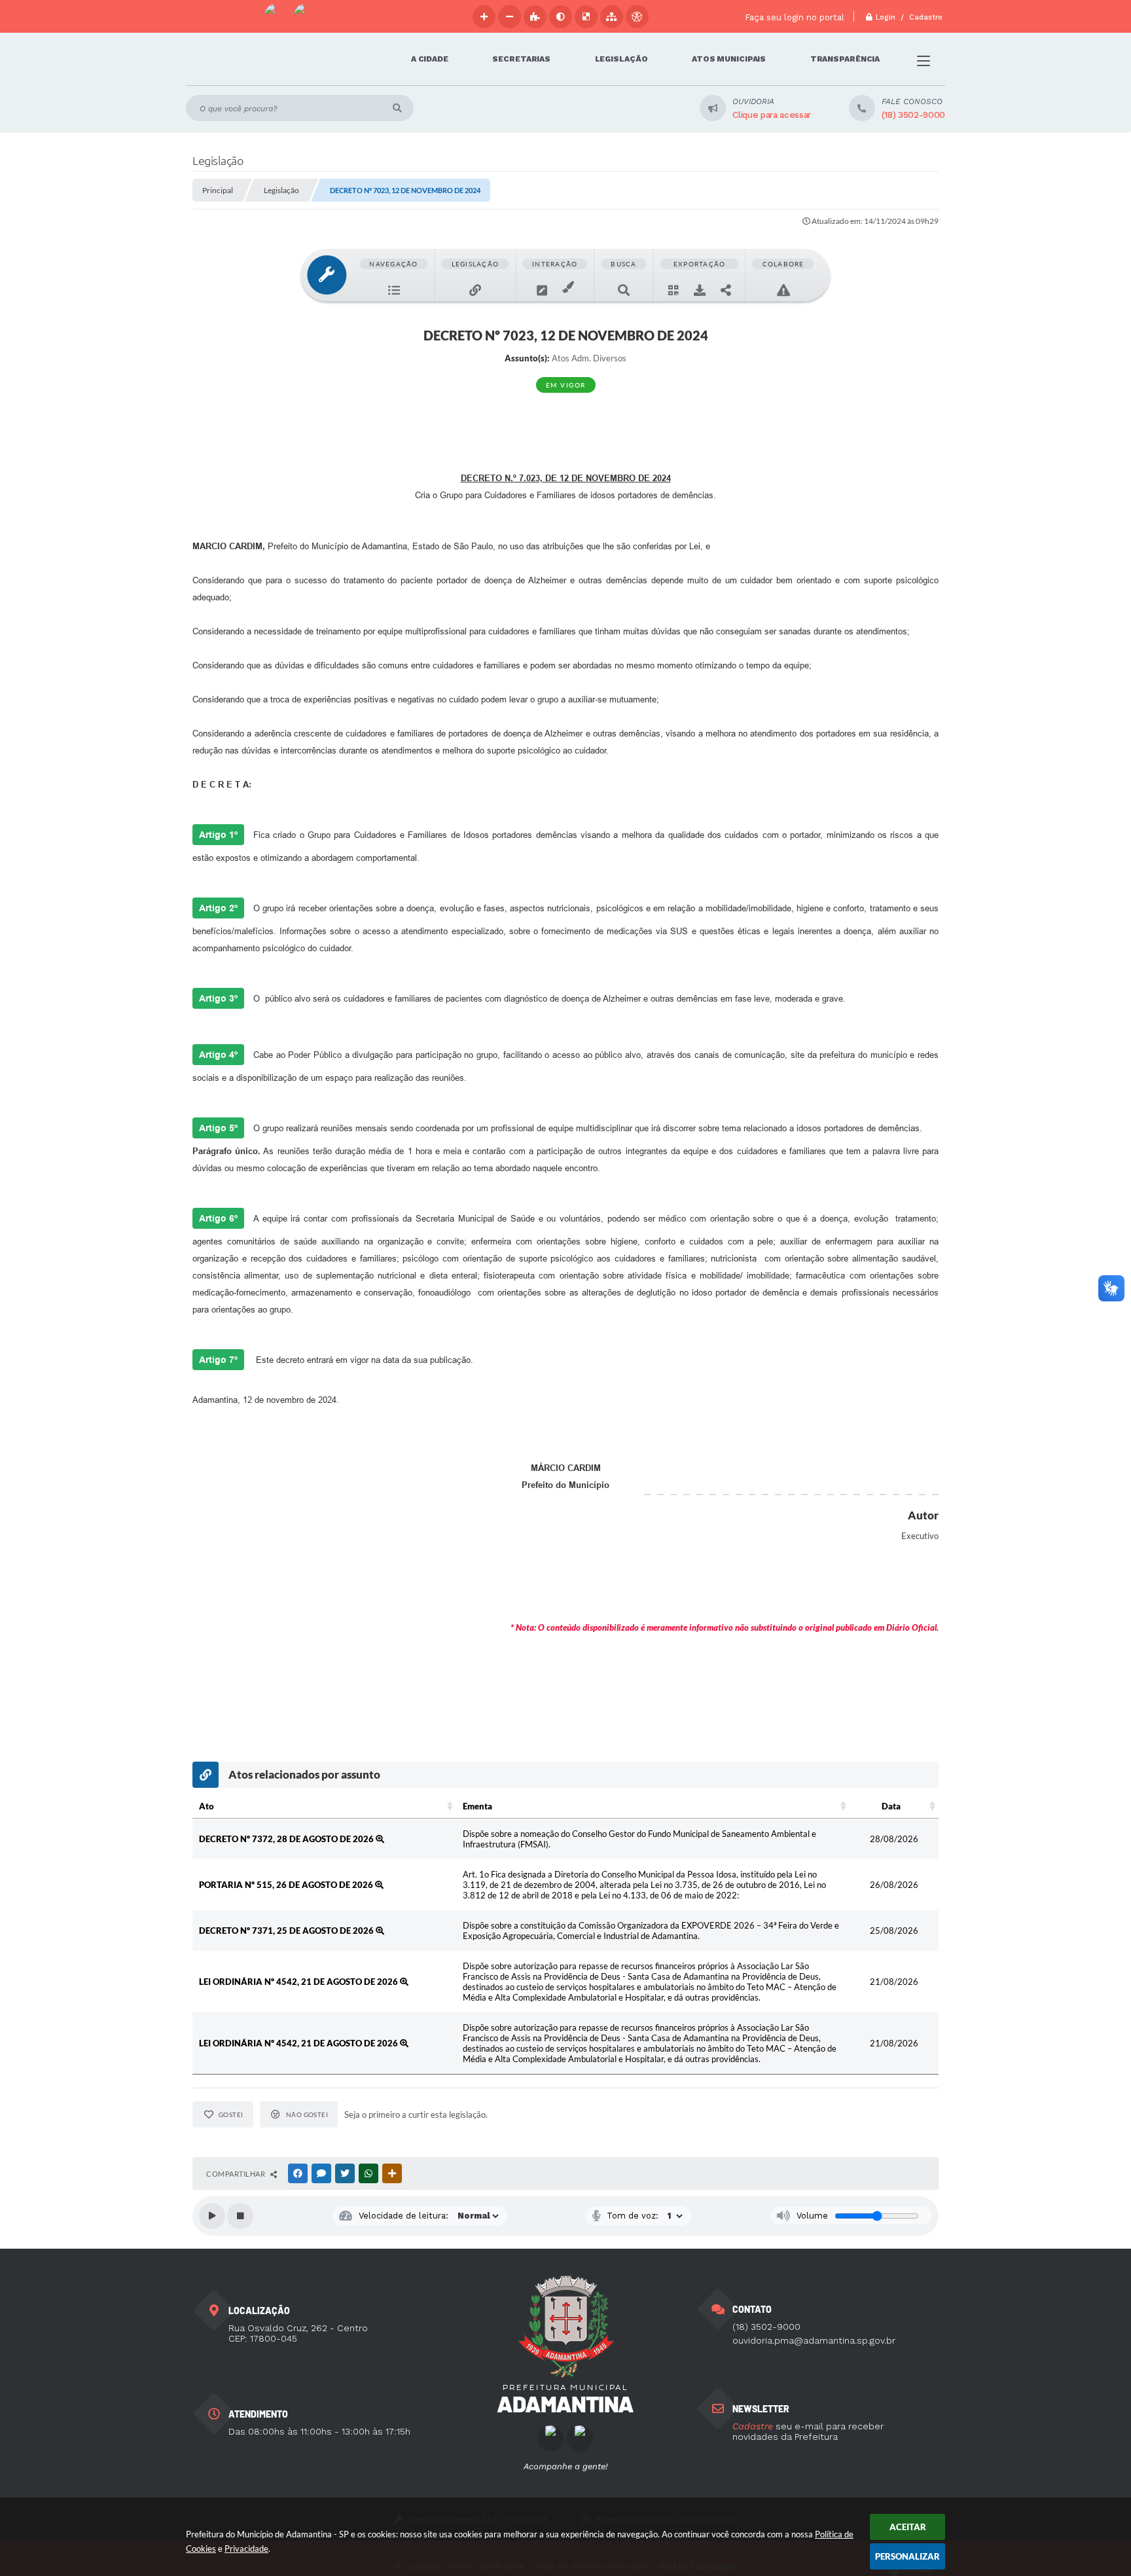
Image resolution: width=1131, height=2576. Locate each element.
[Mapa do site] (612, 17)
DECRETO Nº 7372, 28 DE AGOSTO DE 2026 (287, 1839)
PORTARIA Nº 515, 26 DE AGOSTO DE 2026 (287, 1885)
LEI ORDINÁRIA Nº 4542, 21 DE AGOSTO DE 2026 (299, 1982)
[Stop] (240, 2216)
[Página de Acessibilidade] (637, 17)
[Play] (212, 2216)
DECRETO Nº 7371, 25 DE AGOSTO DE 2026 (287, 1931)
